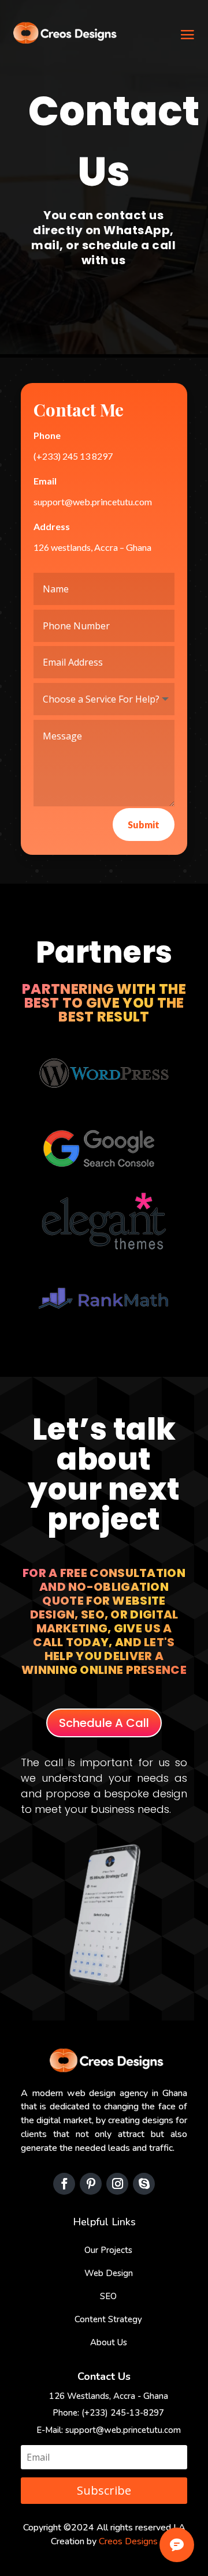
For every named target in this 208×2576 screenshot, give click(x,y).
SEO (108, 2296)
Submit (144, 825)
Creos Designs (128, 2541)
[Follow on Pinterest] (91, 2184)
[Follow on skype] (144, 2184)
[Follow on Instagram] (117, 2184)
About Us (109, 2342)
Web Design (109, 2273)
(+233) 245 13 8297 (73, 456)
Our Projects (108, 2250)
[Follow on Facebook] (64, 2184)
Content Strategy (108, 2319)
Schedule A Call (104, 1723)
